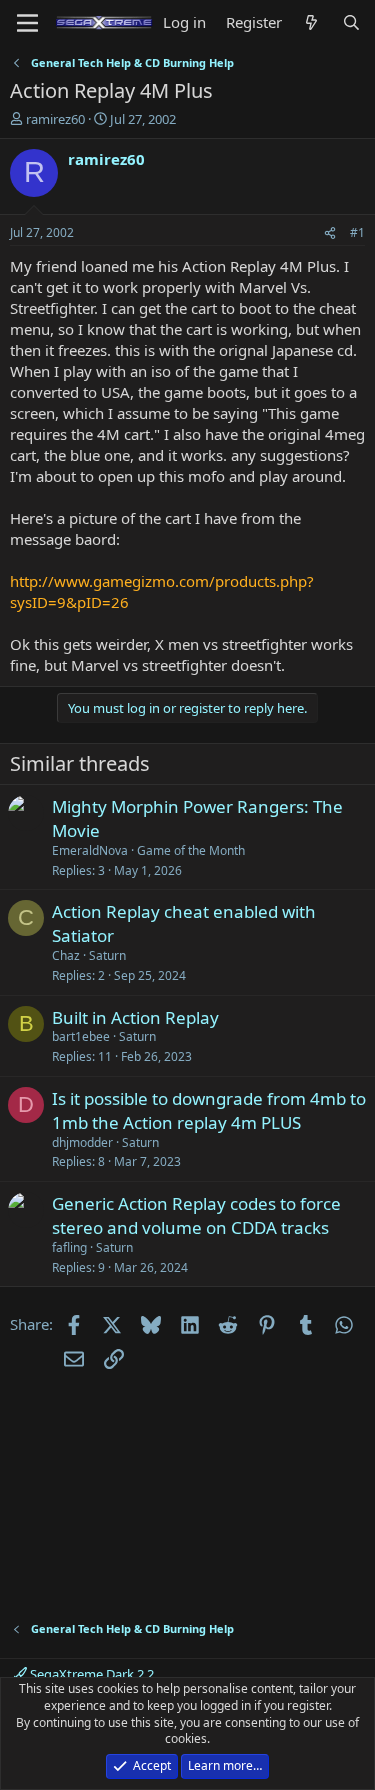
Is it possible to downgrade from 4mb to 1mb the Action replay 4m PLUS (209, 1110)
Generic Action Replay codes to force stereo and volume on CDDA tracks (196, 1215)
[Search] (351, 22)
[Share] (330, 233)
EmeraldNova (90, 850)
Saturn (107, 955)
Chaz (66, 955)
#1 (357, 232)
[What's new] (311, 22)
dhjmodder (82, 1142)
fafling (69, 1247)
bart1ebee (81, 1036)
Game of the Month (191, 850)
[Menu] (27, 23)
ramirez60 (55, 119)
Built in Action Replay (135, 1017)
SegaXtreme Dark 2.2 (90, 1674)
